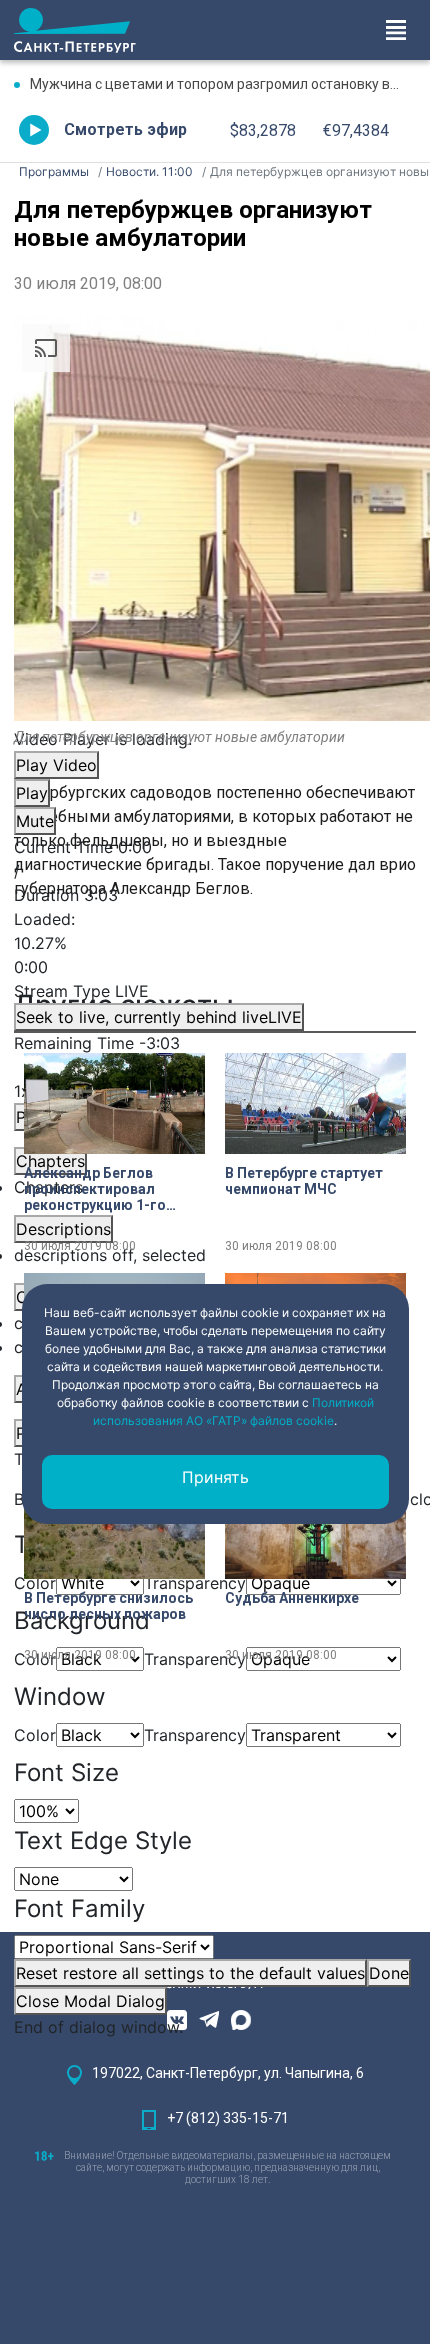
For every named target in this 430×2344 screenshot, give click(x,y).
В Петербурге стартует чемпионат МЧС (304, 1181)
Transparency (195, 1735)
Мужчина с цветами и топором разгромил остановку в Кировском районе (223, 84)
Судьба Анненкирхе (292, 1598)
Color (35, 1735)
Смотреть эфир (125, 129)
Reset (190, 1973)
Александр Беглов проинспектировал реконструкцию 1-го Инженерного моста (95, 1189)
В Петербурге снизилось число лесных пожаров (108, 1606)
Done (389, 1973)
